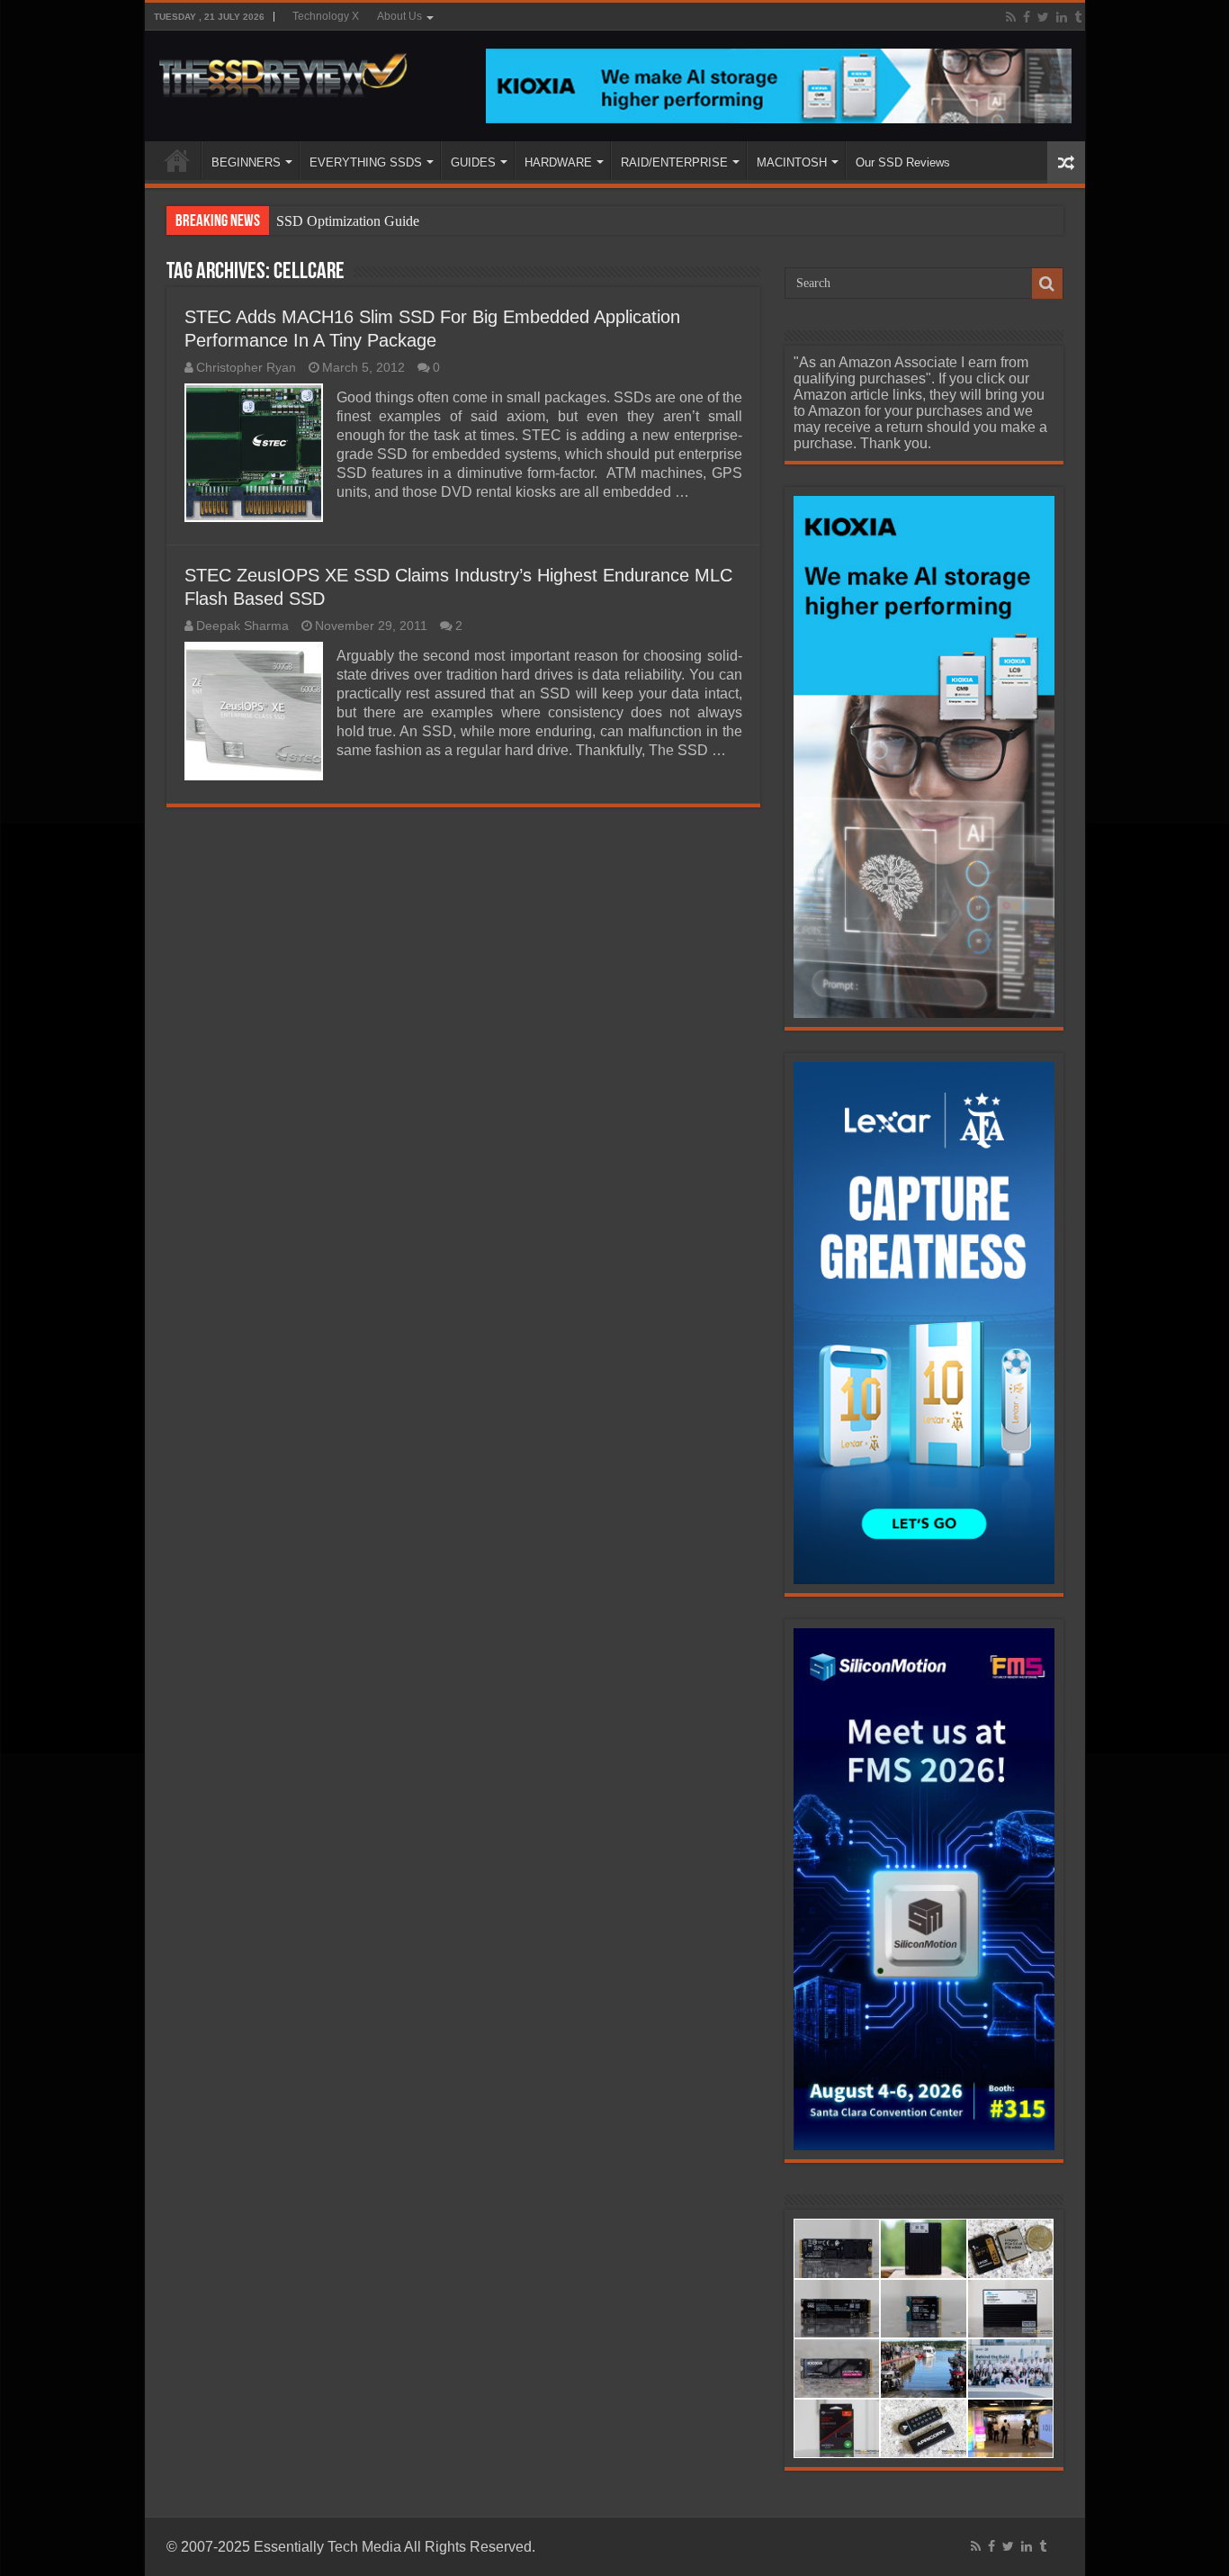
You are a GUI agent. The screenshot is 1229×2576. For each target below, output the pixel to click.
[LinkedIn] (1062, 17)
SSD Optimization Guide (348, 221)
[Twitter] (1043, 17)
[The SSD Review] (283, 70)
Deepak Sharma (242, 626)
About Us (399, 16)
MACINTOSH (792, 162)
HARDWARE (558, 162)
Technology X (326, 16)
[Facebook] (1027, 17)
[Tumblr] (1078, 17)
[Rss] (1011, 17)
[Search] (1047, 284)
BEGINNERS (246, 162)
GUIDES (473, 162)
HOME (177, 160)
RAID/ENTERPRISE (674, 162)
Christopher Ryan (246, 368)
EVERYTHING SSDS (366, 162)
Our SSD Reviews (903, 162)
